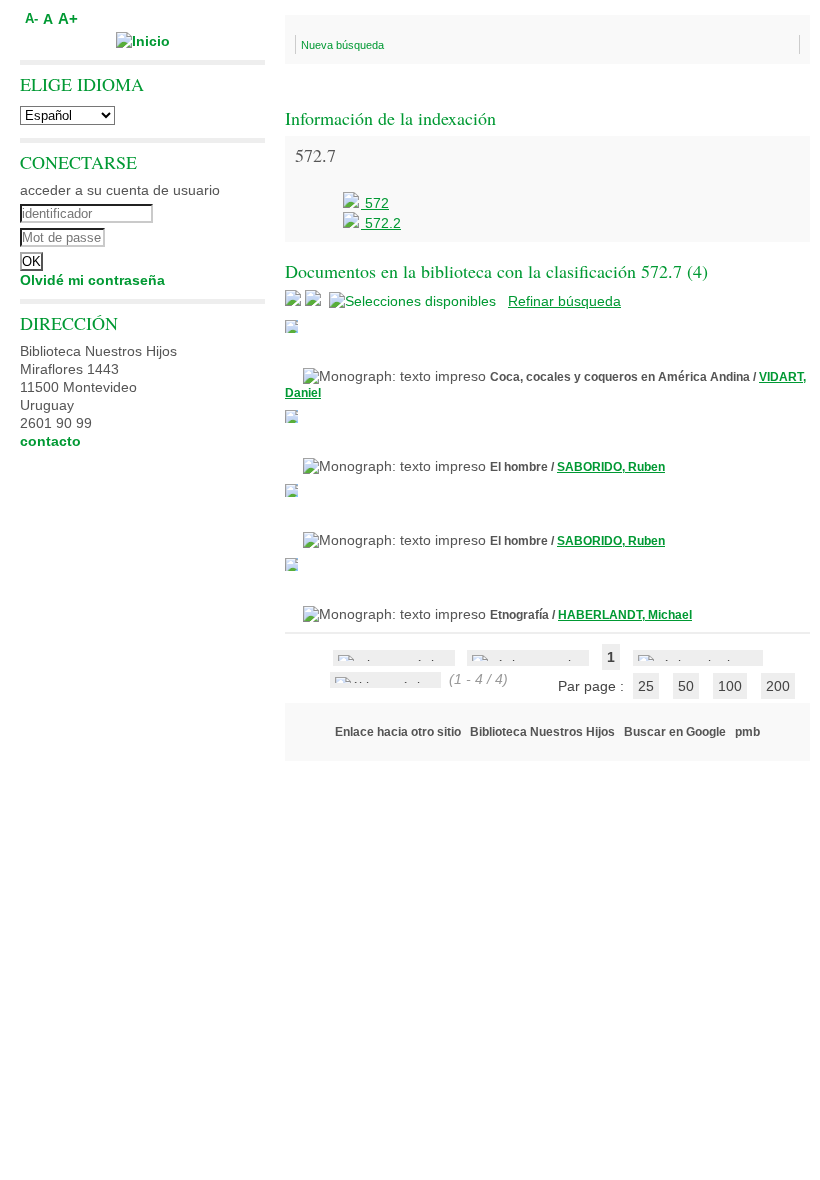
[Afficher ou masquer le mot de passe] (197, 235)
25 (646, 686)
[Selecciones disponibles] (414, 301)
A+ (68, 18)
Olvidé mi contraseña (92, 280)
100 (730, 686)
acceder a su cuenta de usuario (120, 190)
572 (375, 203)
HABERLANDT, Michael (625, 615)
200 (778, 686)
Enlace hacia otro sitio (398, 732)
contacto (50, 441)
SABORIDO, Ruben (611, 467)
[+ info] (291, 326)
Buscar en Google (675, 732)
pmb (747, 732)
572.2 (381, 223)
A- (31, 19)
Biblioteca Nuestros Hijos (542, 732)
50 (686, 686)
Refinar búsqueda (564, 301)
